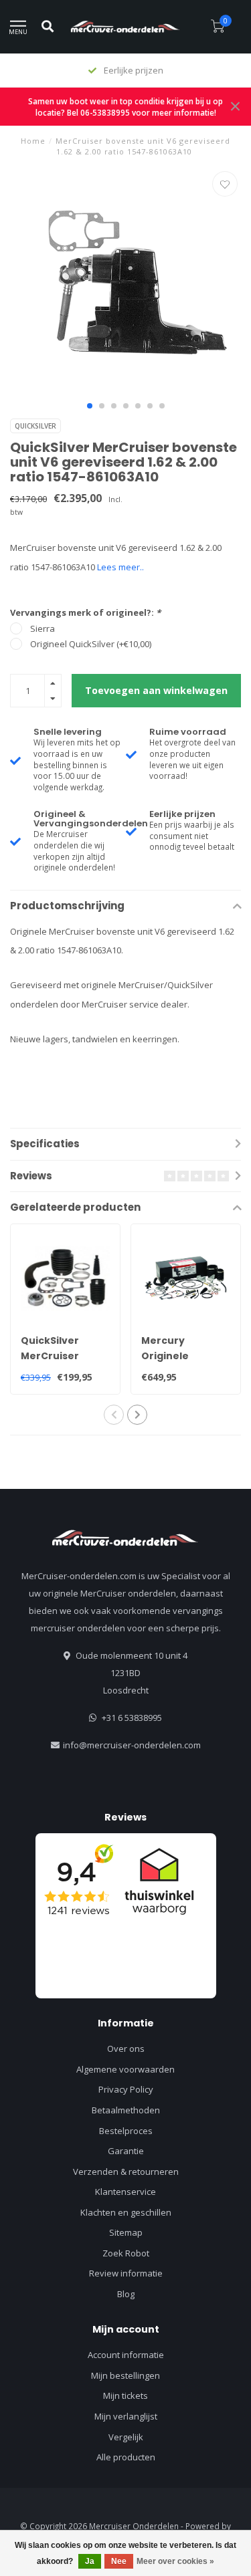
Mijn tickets (125, 2395)
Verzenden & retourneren (126, 2172)
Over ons (126, 2048)
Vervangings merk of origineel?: (85, 612)
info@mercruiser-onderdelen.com (132, 1745)
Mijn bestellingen (125, 2375)
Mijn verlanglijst (126, 2416)
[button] (90, 406)
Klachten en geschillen (126, 2212)
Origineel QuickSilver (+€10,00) (91, 644)
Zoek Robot (126, 2253)
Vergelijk (126, 2437)
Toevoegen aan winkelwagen (156, 690)
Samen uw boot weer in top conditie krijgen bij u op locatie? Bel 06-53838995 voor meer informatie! (125, 107)
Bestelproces (126, 2131)
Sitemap (126, 2232)
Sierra (43, 628)
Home (33, 141)
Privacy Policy (126, 2089)
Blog (126, 2294)
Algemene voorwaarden (125, 2069)
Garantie (126, 2151)
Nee (119, 2561)
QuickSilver (35, 426)
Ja (90, 2561)
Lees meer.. (120, 567)
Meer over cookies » (175, 2561)
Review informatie (126, 2273)
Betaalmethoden (126, 2110)
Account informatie (126, 2355)
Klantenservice (125, 2192)
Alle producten (126, 2457)
